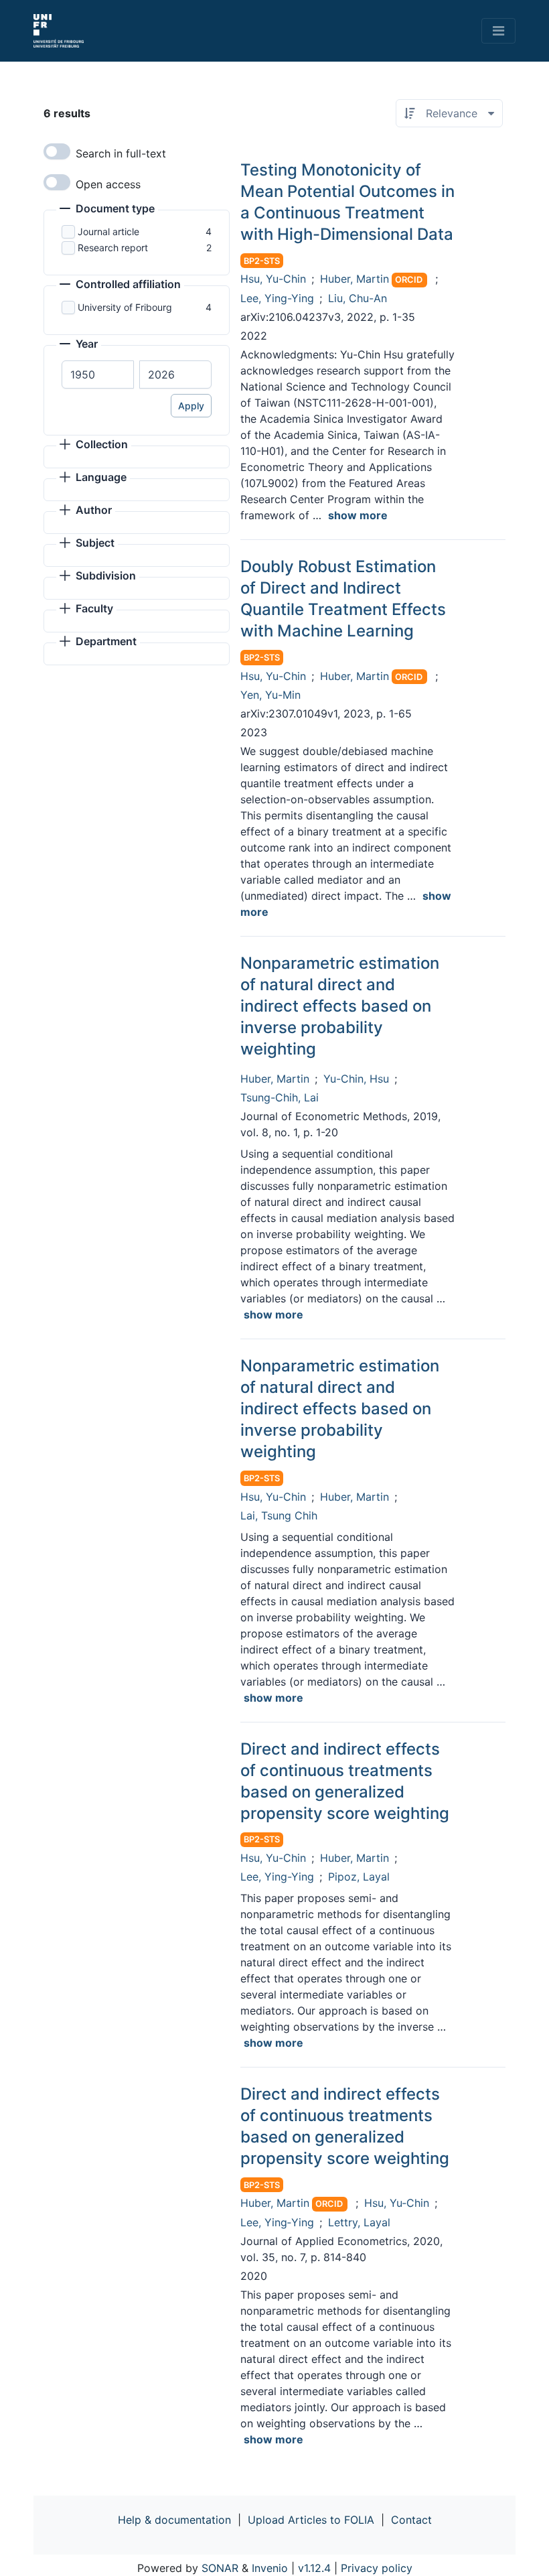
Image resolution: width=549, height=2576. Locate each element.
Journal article (108, 231)
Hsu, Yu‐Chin (397, 2203)
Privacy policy (377, 2568)
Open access (108, 184)
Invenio (270, 2568)
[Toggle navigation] (498, 31)
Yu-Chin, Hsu (356, 1079)
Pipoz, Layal (359, 1877)
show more (358, 515)
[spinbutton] (98, 375)
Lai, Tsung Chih (279, 1515)
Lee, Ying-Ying (277, 298)
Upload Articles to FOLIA (311, 2520)
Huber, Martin (355, 279)
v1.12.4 (314, 2568)
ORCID (409, 280)
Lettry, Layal (359, 2222)
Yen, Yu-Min (270, 695)
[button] (107, 210)
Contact (411, 2520)
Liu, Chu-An (358, 298)
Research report (113, 248)
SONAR (220, 2568)
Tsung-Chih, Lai (280, 1097)
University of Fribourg (125, 307)
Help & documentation (174, 2520)
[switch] (57, 151)
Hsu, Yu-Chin (273, 279)
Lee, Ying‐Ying (277, 2222)
